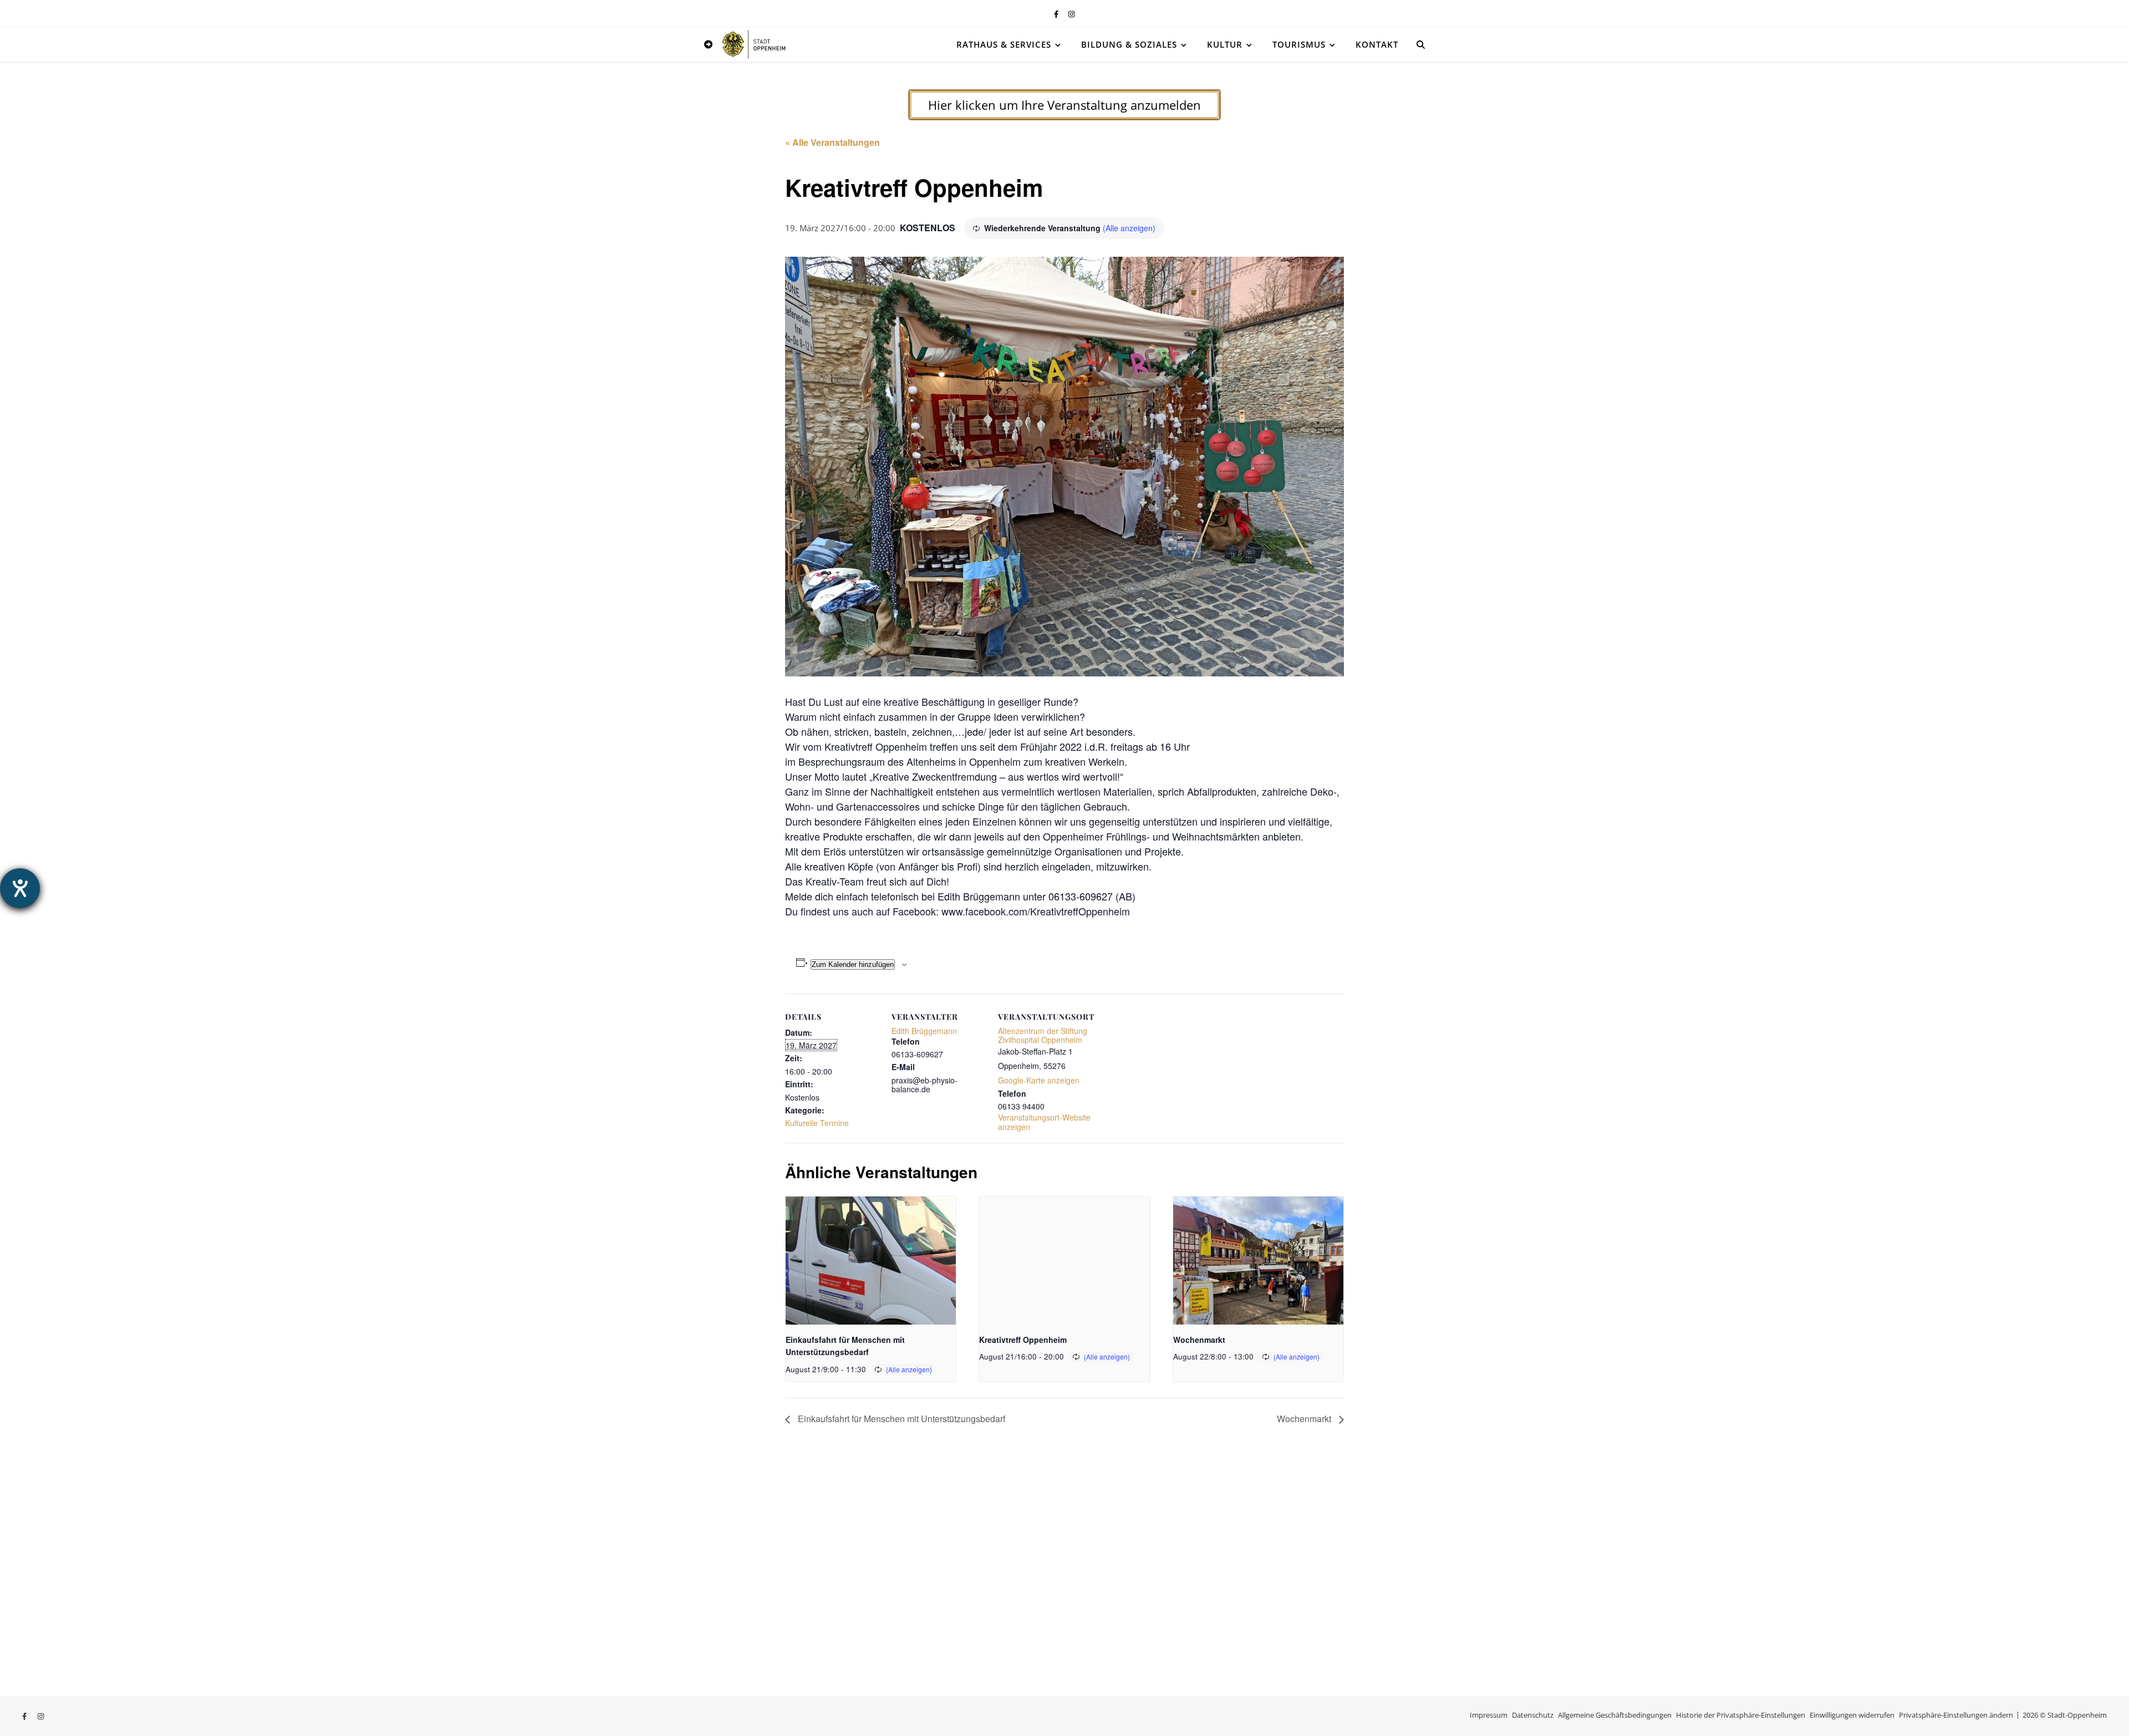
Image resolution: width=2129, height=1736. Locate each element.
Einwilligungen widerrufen (1852, 1715)
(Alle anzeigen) (1129, 228)
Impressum (1489, 1715)
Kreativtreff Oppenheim (1023, 1340)
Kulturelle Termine (817, 1123)
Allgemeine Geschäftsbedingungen (1615, 1715)
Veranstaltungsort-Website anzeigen (1044, 1122)
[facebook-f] (1057, 14)
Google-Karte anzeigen (1039, 1080)
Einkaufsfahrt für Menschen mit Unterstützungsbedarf (900, 1419)
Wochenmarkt (1199, 1340)
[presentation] (871, 1260)
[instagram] (1071, 14)
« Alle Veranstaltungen (832, 142)
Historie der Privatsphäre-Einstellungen (1741, 1715)
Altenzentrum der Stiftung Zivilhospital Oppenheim (1043, 1035)
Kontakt (1377, 44)
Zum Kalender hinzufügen (853, 964)
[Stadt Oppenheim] (754, 44)
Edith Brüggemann (924, 1031)
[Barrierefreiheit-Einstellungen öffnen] (20, 888)
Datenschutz (1533, 1715)
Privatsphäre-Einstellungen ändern (1956, 1715)
